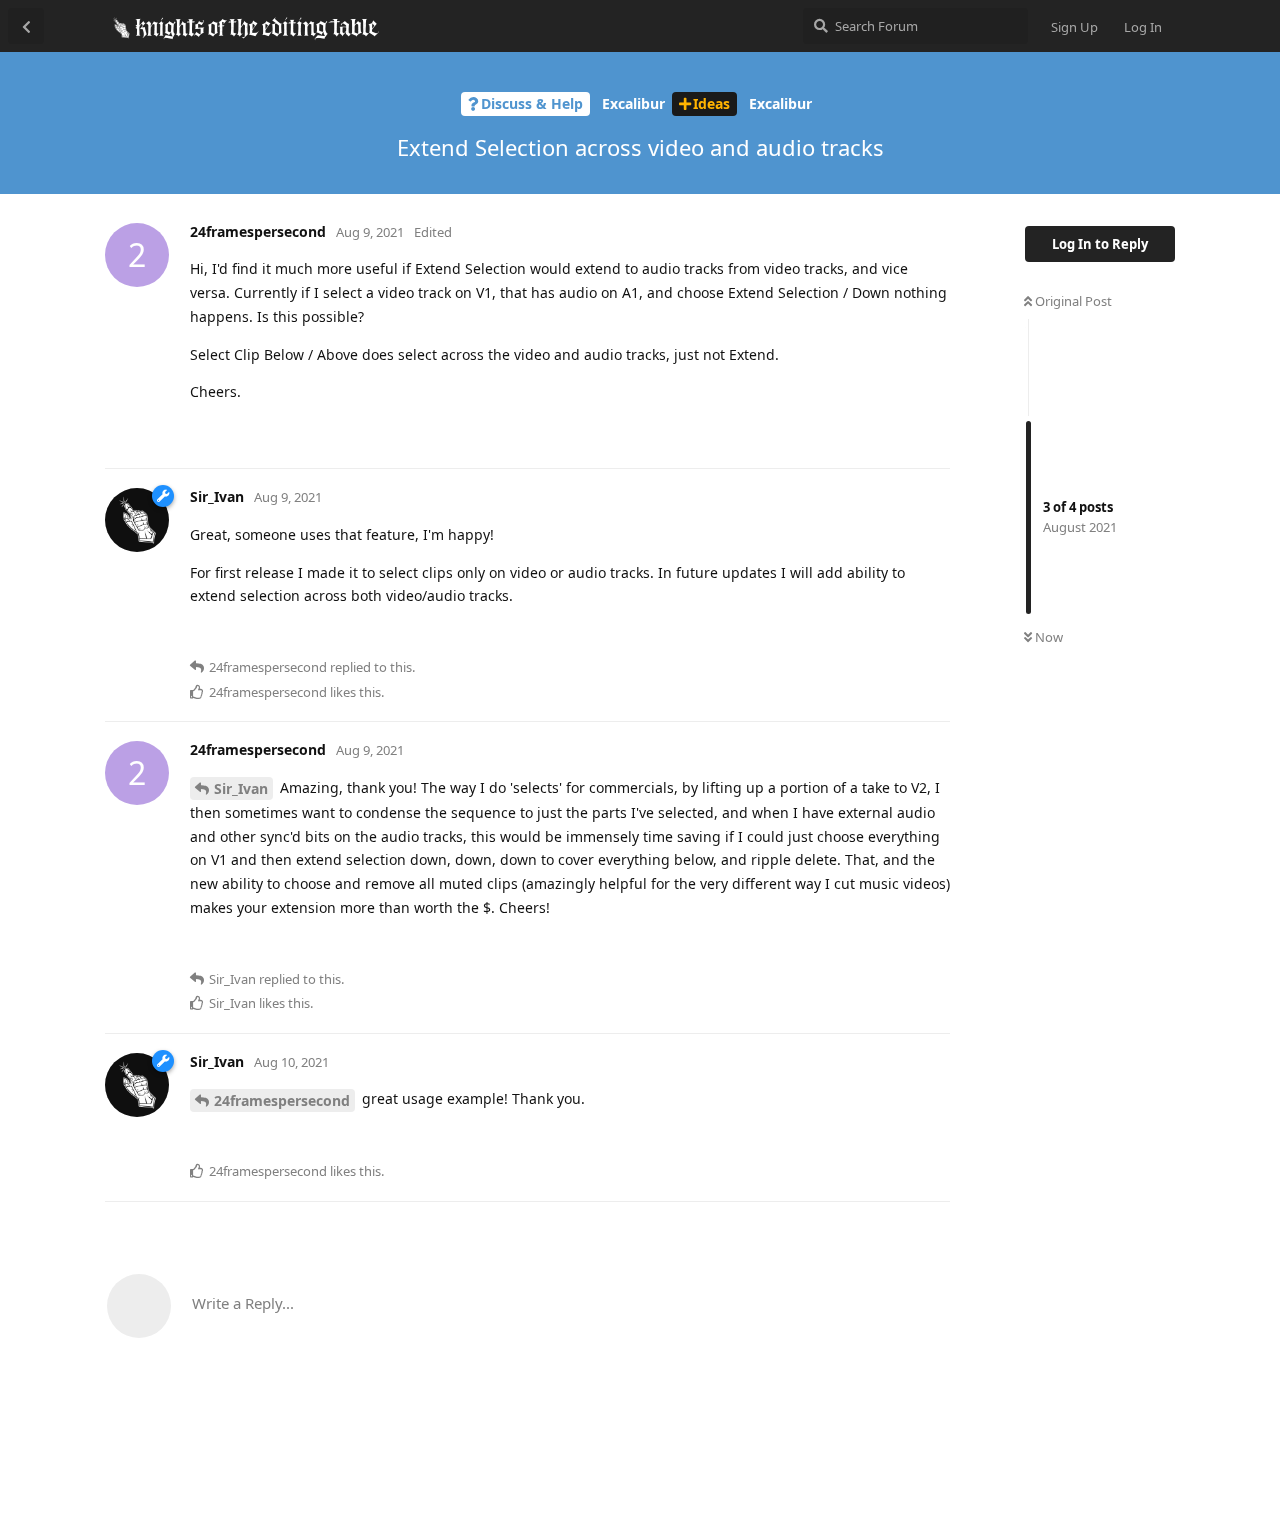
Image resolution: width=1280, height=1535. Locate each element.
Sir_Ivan (241, 788)
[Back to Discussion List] (26, 26)
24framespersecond (282, 1100)
